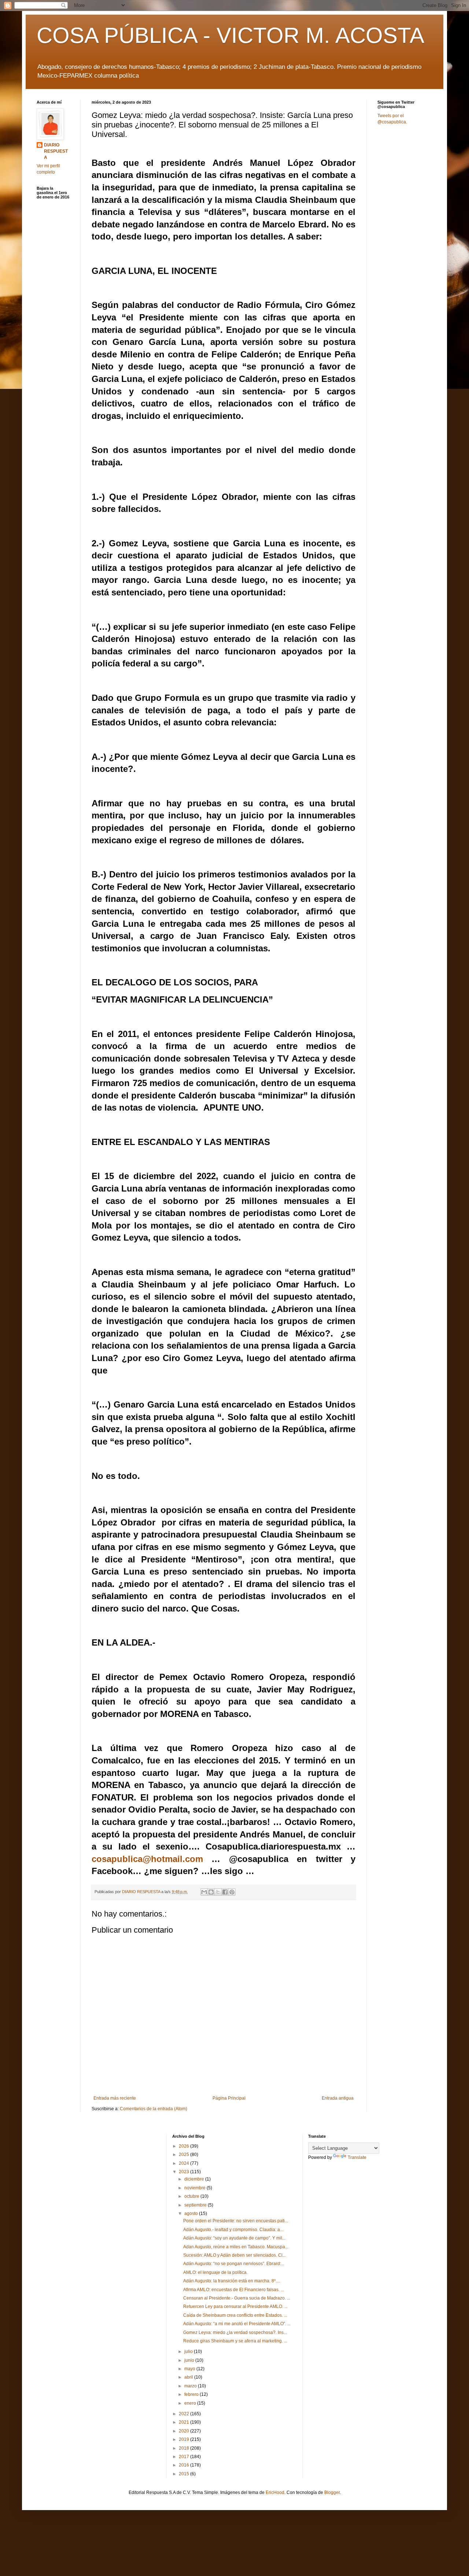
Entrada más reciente (115, 2098)
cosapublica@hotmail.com (147, 1859)
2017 (184, 2457)
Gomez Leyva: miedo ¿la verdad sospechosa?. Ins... (235, 2332)
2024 (184, 2163)
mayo (190, 2369)
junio (190, 2360)
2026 (184, 2146)
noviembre (195, 2188)
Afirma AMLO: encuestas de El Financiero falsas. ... (234, 2290)
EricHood (275, 2493)
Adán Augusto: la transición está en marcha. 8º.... (232, 2281)
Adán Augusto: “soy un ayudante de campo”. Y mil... (234, 2238)
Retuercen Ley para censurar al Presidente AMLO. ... (235, 2306)
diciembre (195, 2179)
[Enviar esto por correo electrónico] (204, 1892)
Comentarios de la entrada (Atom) (154, 2109)
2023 (184, 2172)
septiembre (196, 2205)
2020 (184, 2431)
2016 (184, 2465)
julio (189, 2352)
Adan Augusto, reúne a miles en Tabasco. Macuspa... (236, 2247)
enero (191, 2403)
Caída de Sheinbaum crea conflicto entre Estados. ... (235, 2315)
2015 (184, 2474)
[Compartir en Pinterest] (232, 1892)
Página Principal (229, 2098)
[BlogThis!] (211, 1892)
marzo (191, 2386)
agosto (192, 2213)
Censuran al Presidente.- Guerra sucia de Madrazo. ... (237, 2298)
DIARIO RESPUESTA (56, 151)
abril (189, 2377)
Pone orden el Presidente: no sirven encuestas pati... (236, 2221)
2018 (184, 2448)
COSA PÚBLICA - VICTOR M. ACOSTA (230, 35)
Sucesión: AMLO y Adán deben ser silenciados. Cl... (234, 2255)
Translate (357, 2157)
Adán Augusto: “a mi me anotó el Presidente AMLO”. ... (237, 2324)
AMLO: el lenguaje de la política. (215, 2272)
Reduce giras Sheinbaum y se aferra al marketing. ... (235, 2341)
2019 (184, 2439)
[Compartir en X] (218, 1892)
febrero (192, 2394)
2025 (184, 2155)
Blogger (332, 2493)
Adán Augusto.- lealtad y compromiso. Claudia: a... (233, 2230)
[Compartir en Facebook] (225, 1892)
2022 (184, 2414)
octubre (192, 2196)
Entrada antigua (338, 2098)
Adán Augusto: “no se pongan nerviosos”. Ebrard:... (234, 2264)
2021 (184, 2422)
